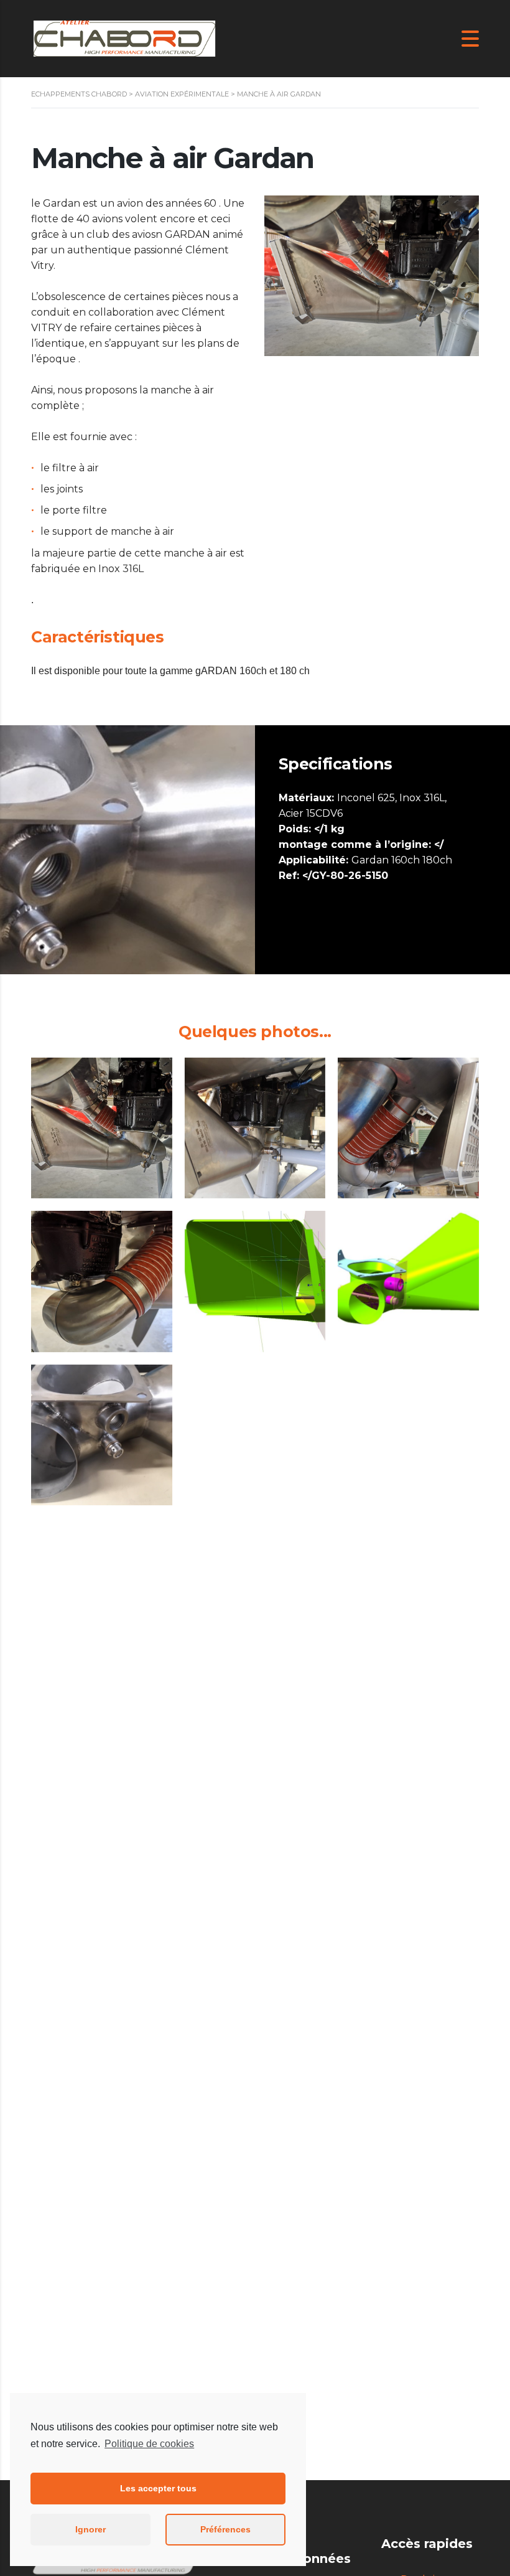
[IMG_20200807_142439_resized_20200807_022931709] (102, 1281)
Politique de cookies (149, 2444)
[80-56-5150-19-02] (102, 1435)
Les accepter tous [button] (158, 2488)
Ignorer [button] (90, 2529)
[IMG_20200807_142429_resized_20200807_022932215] (408, 1128)
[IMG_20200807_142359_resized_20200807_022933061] (102, 1128)
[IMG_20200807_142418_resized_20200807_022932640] (255, 1128)
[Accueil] (124, 38)
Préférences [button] (225, 2529)
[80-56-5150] (255, 1281)
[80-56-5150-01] (408, 1281)
